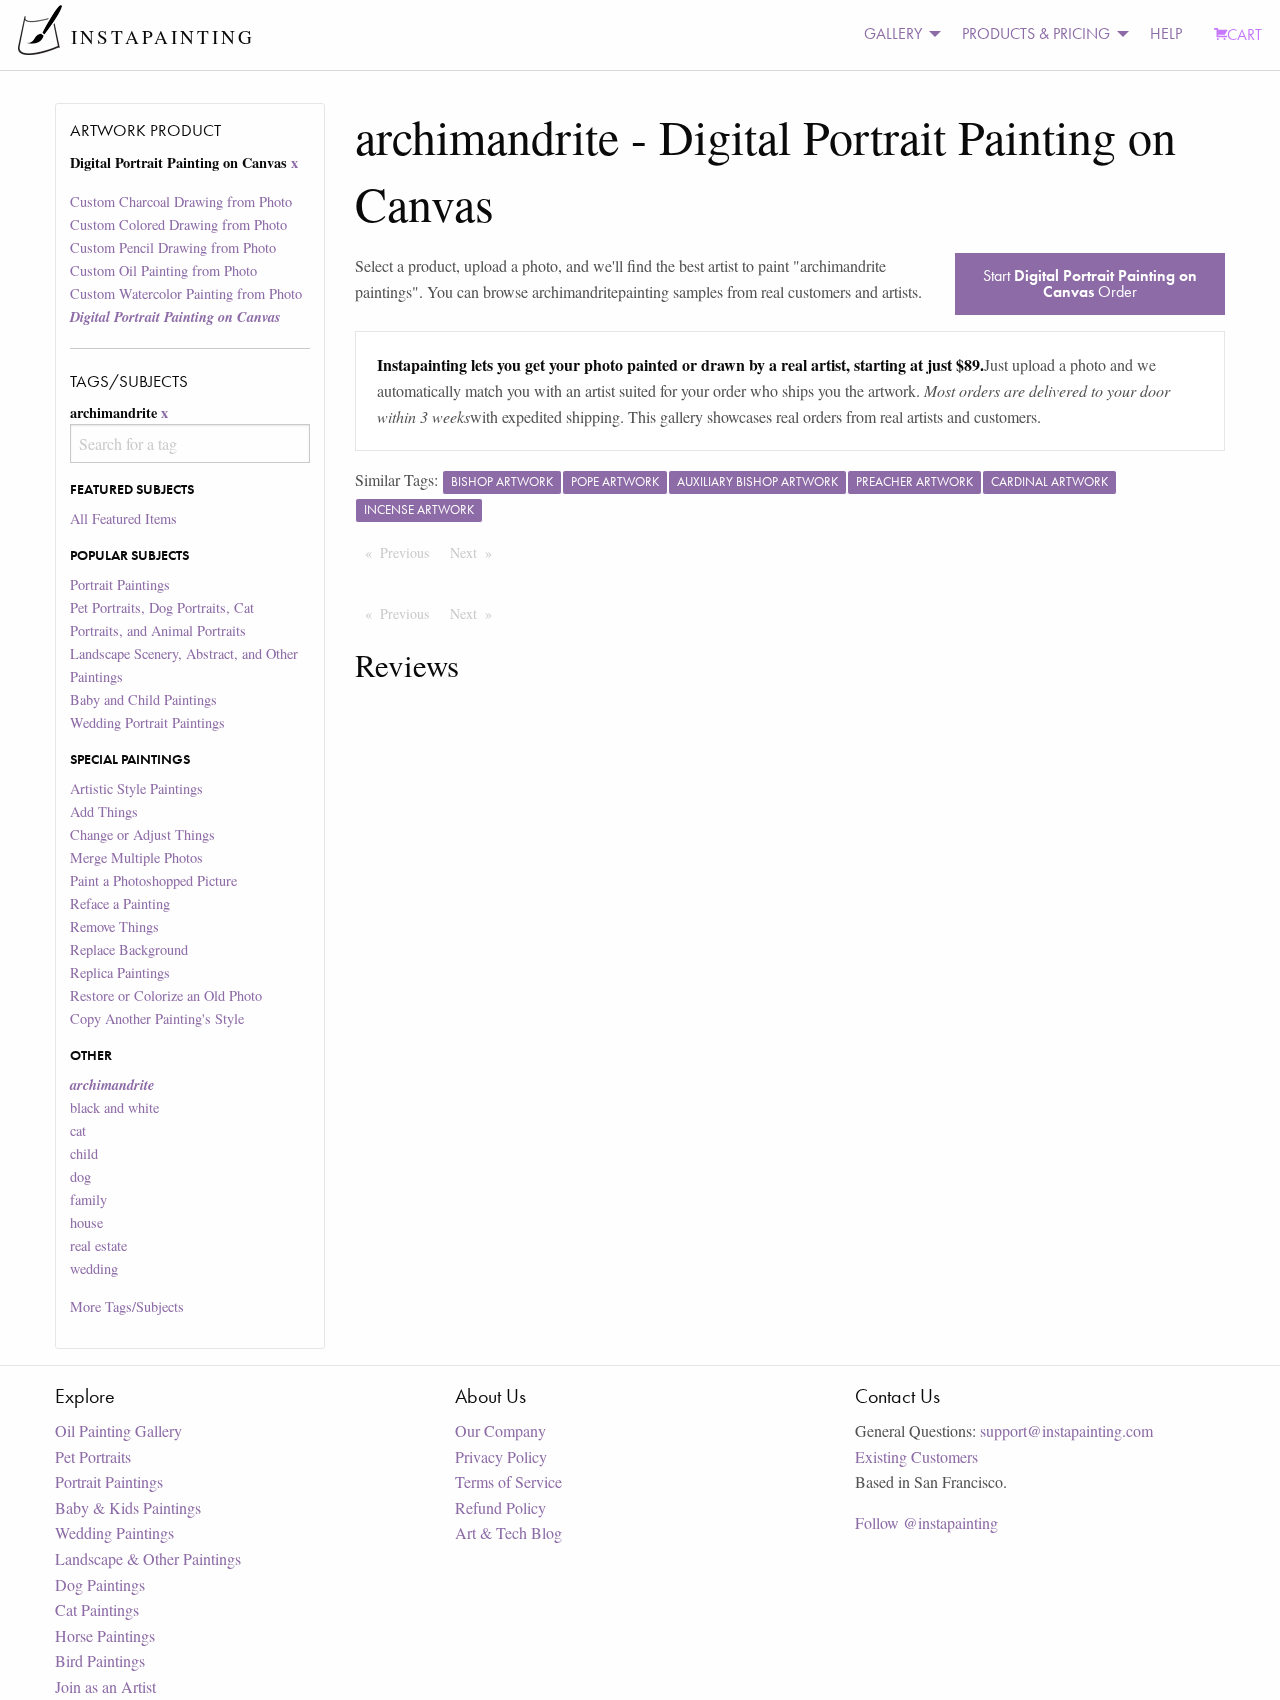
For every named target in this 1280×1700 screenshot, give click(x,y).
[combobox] (189, 443)
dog (80, 1176)
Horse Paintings (105, 1635)
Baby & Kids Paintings (128, 1507)
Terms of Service (508, 1481)
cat (78, 1130)
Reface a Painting (120, 903)
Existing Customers (916, 1456)
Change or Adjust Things (142, 834)
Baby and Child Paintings (143, 699)
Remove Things (114, 926)
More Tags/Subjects (127, 1306)
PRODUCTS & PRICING (1036, 33)
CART (1244, 34)
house (86, 1222)
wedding (94, 1268)
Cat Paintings (97, 1609)
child (84, 1153)
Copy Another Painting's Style (157, 1018)
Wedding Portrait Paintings (147, 722)
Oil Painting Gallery (118, 1430)
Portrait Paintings (120, 584)
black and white (114, 1107)
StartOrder (1090, 283)
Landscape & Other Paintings (148, 1558)
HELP (1166, 33)
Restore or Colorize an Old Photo (166, 995)
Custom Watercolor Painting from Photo (186, 293)
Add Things (104, 811)
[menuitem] (897, 34)
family (88, 1199)
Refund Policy (500, 1507)
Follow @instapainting (926, 1522)
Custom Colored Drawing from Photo (178, 224)
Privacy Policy (501, 1456)
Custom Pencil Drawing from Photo (173, 247)
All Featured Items (123, 518)
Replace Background (129, 949)
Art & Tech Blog (508, 1532)
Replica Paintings (120, 972)
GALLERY (893, 33)
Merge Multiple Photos (136, 857)
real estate (98, 1245)
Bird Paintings (100, 1660)
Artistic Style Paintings (136, 788)
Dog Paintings (100, 1584)
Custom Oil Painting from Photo (163, 270)
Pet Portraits (93, 1456)
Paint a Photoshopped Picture (153, 880)
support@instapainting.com (1066, 1430)
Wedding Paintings (114, 1532)
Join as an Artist (105, 1686)
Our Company (500, 1430)
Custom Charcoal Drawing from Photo (181, 201)
